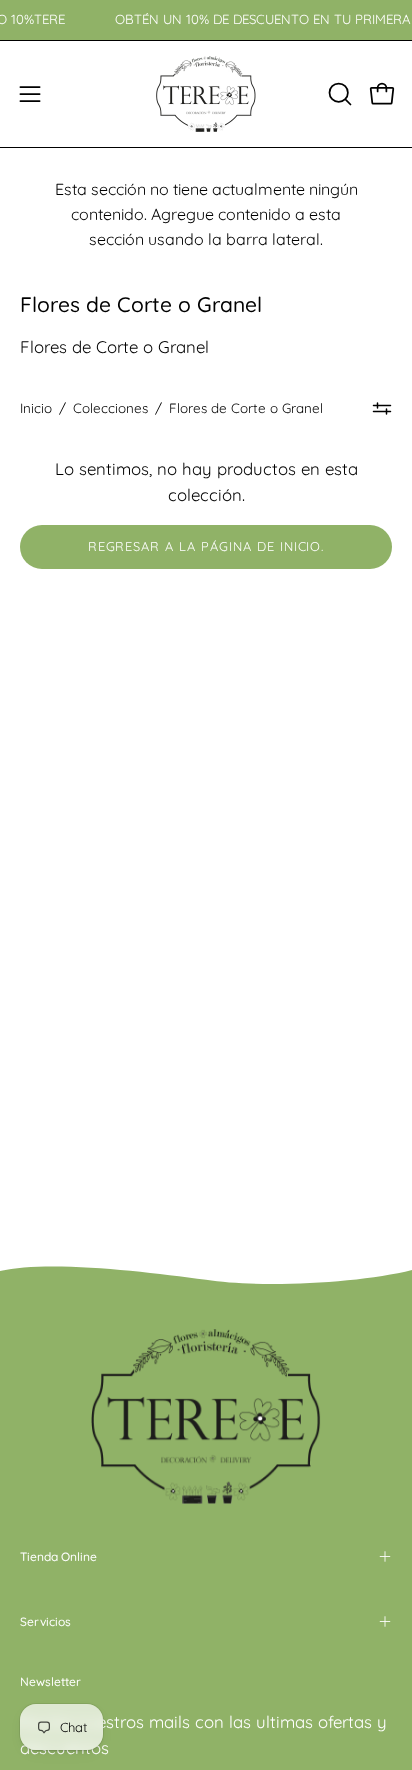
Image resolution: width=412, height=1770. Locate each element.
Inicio (36, 408)
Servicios (45, 1621)
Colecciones (110, 408)
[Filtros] (382, 408)
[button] (338, 94)
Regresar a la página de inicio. (206, 546)
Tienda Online (58, 1556)
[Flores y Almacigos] (206, 94)
